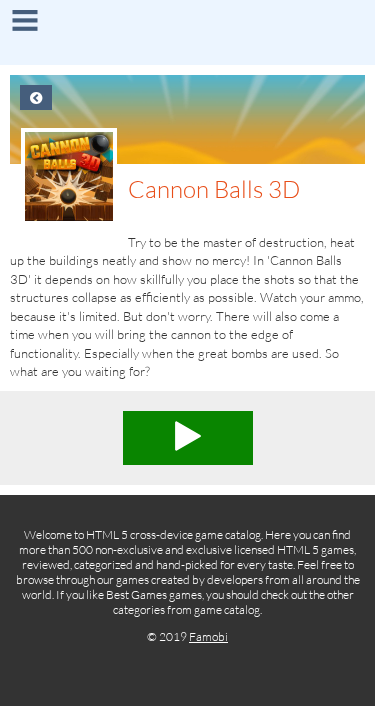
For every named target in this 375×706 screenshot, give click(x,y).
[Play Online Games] (187, 35)
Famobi (208, 636)
